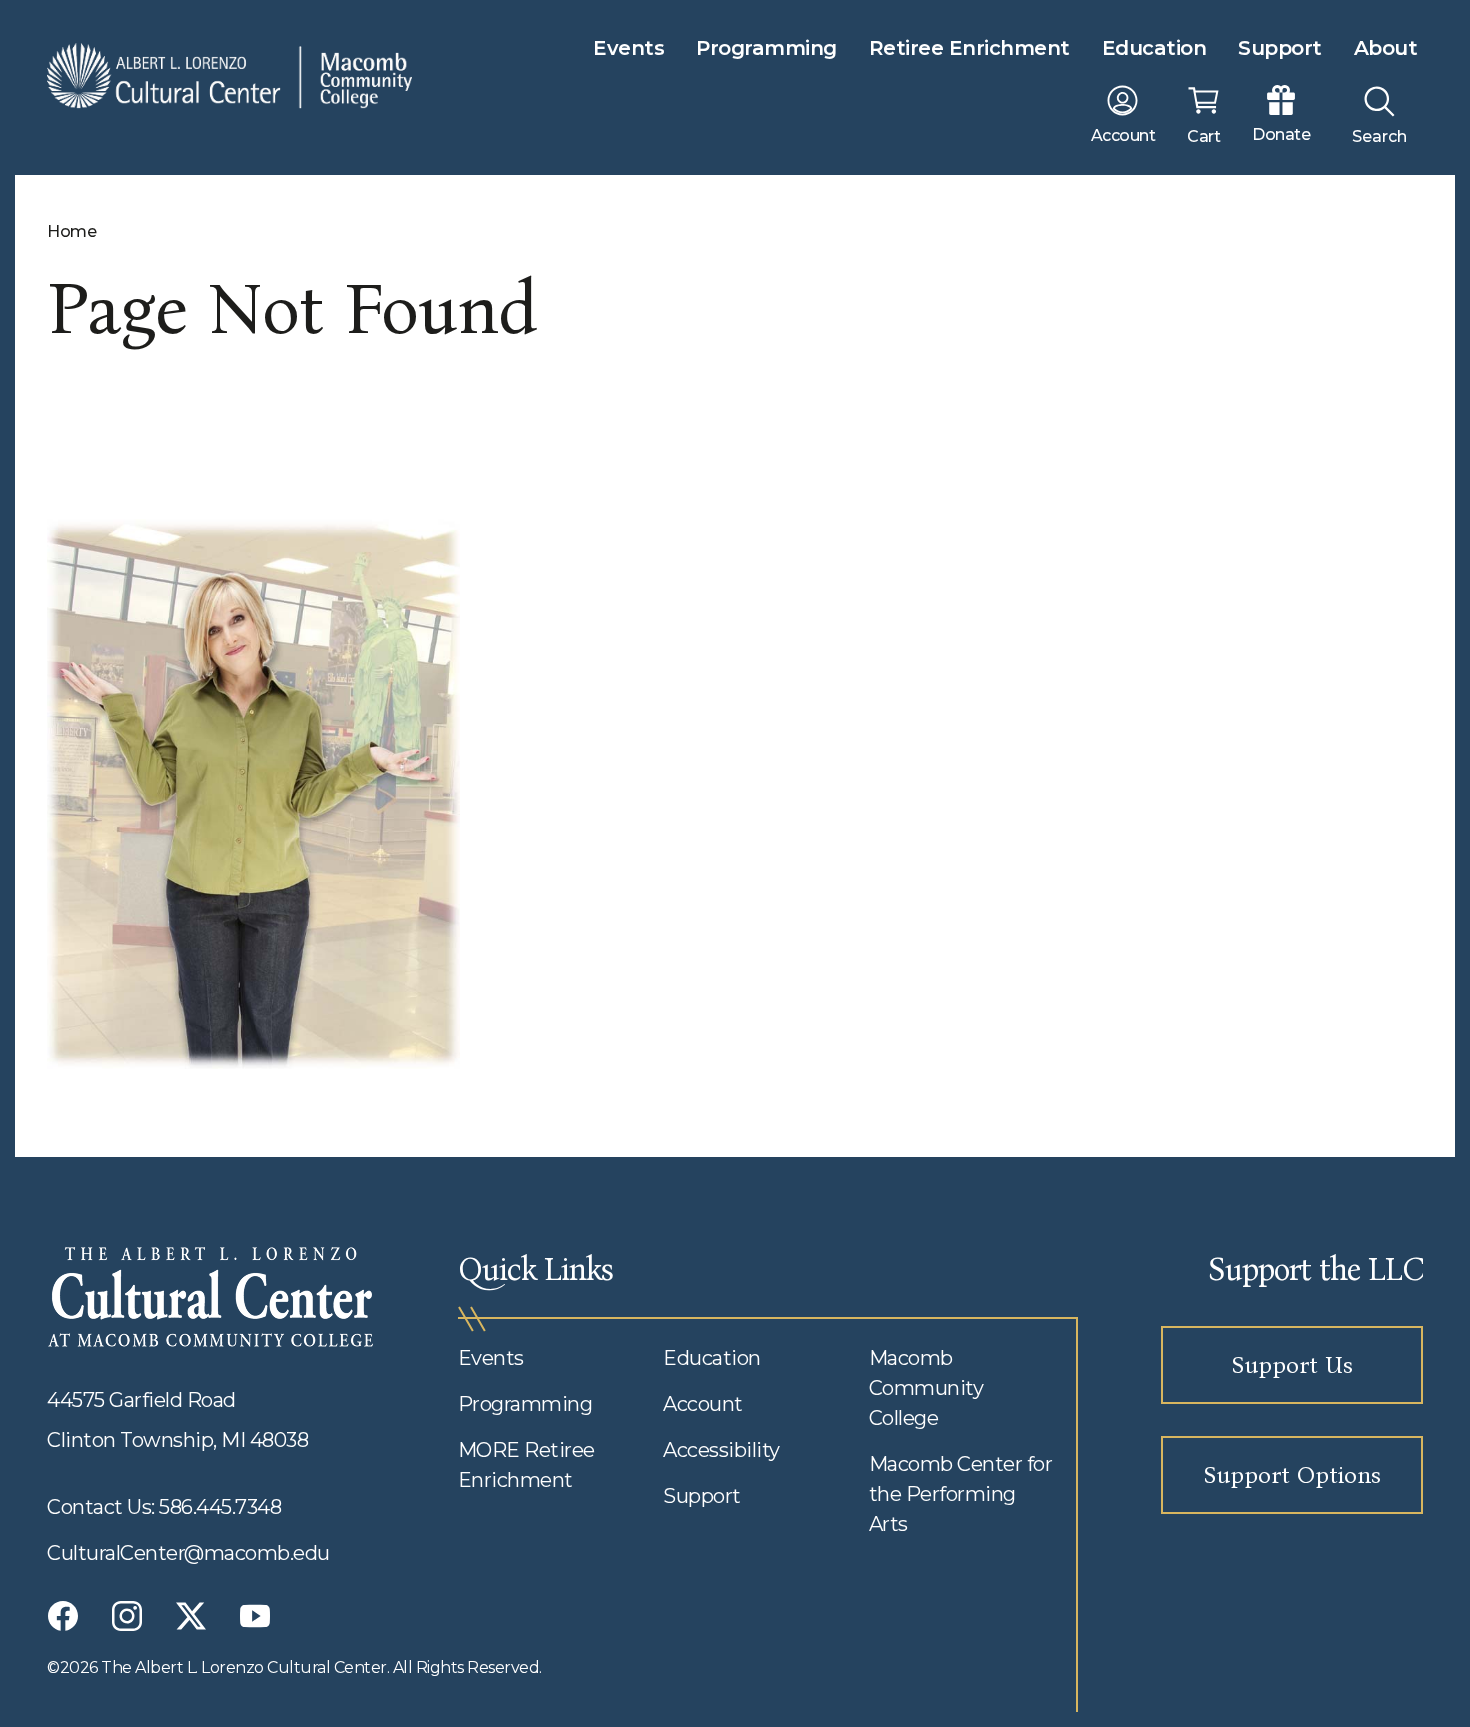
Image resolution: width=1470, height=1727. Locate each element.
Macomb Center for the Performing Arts (961, 1494)
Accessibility (721, 1450)
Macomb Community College (926, 1388)
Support (1280, 48)
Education (1154, 48)
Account (703, 1404)
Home (71, 231)
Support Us (1292, 1365)
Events (628, 48)
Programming (766, 48)
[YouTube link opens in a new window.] (255, 1616)
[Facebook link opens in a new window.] (63, 1616)
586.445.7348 (220, 1507)
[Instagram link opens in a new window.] (127, 1616)
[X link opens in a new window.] (191, 1616)
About (1386, 48)
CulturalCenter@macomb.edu (188, 1553)
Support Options (1292, 1475)
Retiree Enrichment (969, 48)
